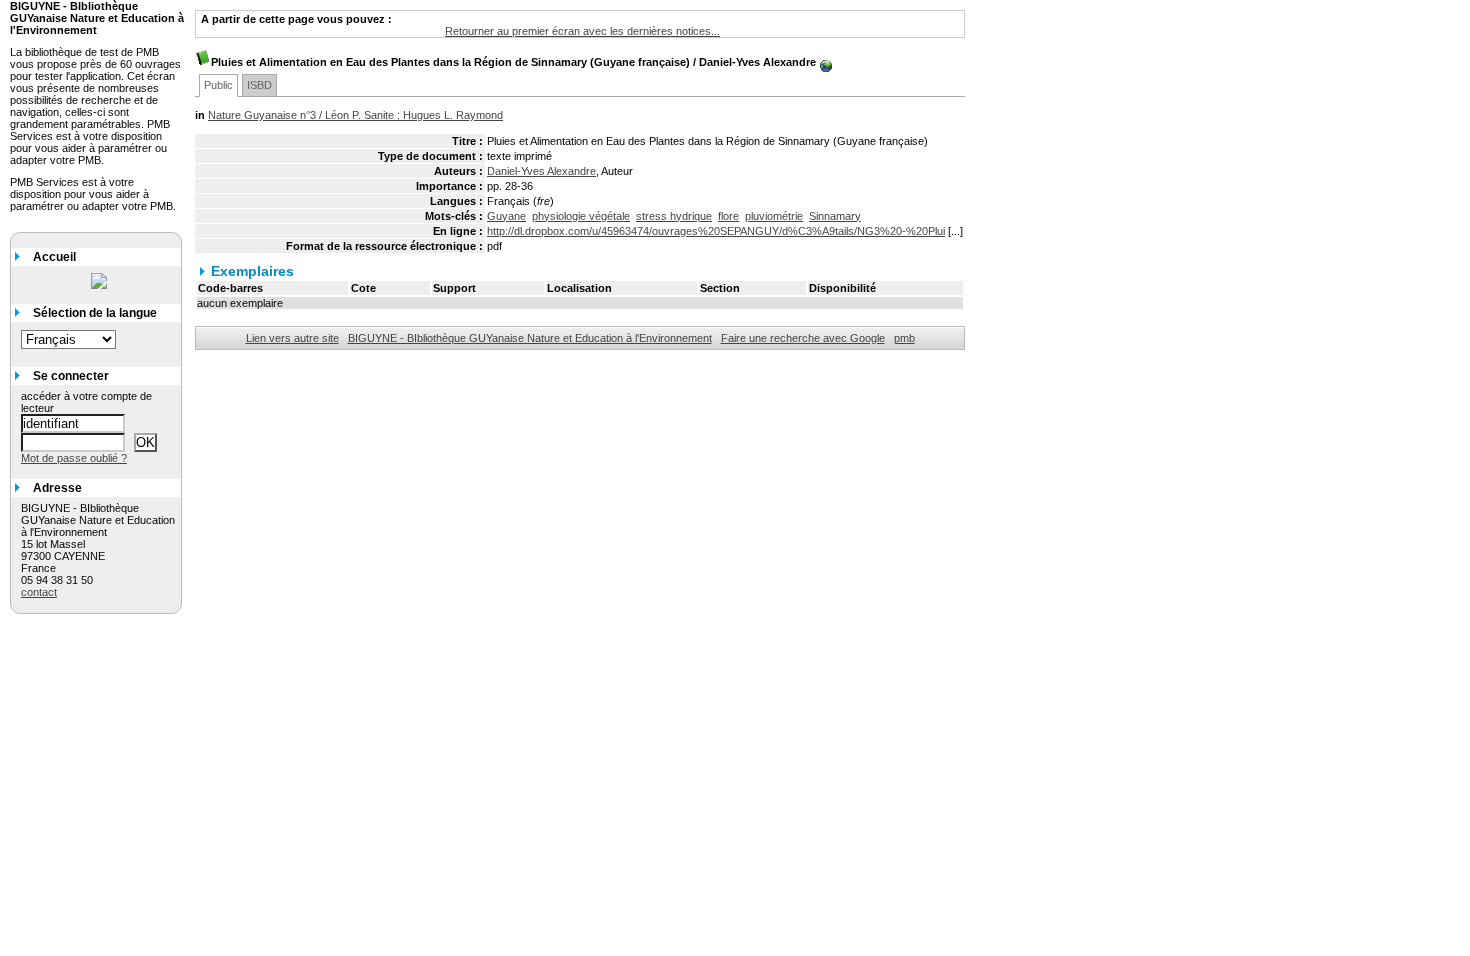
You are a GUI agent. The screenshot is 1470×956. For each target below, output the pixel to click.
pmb (904, 338)
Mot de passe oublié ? (74, 458)
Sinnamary (835, 216)
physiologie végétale (581, 216)
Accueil (54, 257)
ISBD (259, 85)
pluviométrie (774, 216)
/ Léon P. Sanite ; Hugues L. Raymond (355, 115)
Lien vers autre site (292, 338)
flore (728, 216)
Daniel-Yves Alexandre (541, 171)
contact (39, 592)
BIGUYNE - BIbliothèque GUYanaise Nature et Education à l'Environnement (530, 338)
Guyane (506, 216)
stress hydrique (674, 216)
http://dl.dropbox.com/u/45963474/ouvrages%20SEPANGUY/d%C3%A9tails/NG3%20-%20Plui (716, 231)
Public (218, 85)
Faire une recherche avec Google (803, 338)
